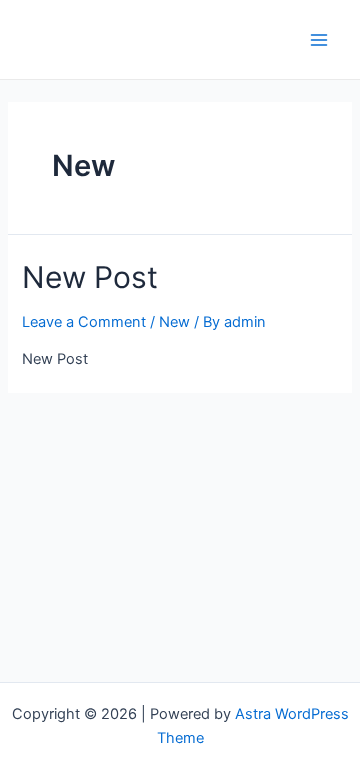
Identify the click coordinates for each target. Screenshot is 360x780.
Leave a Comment (84, 322)
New (174, 322)
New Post (90, 277)
